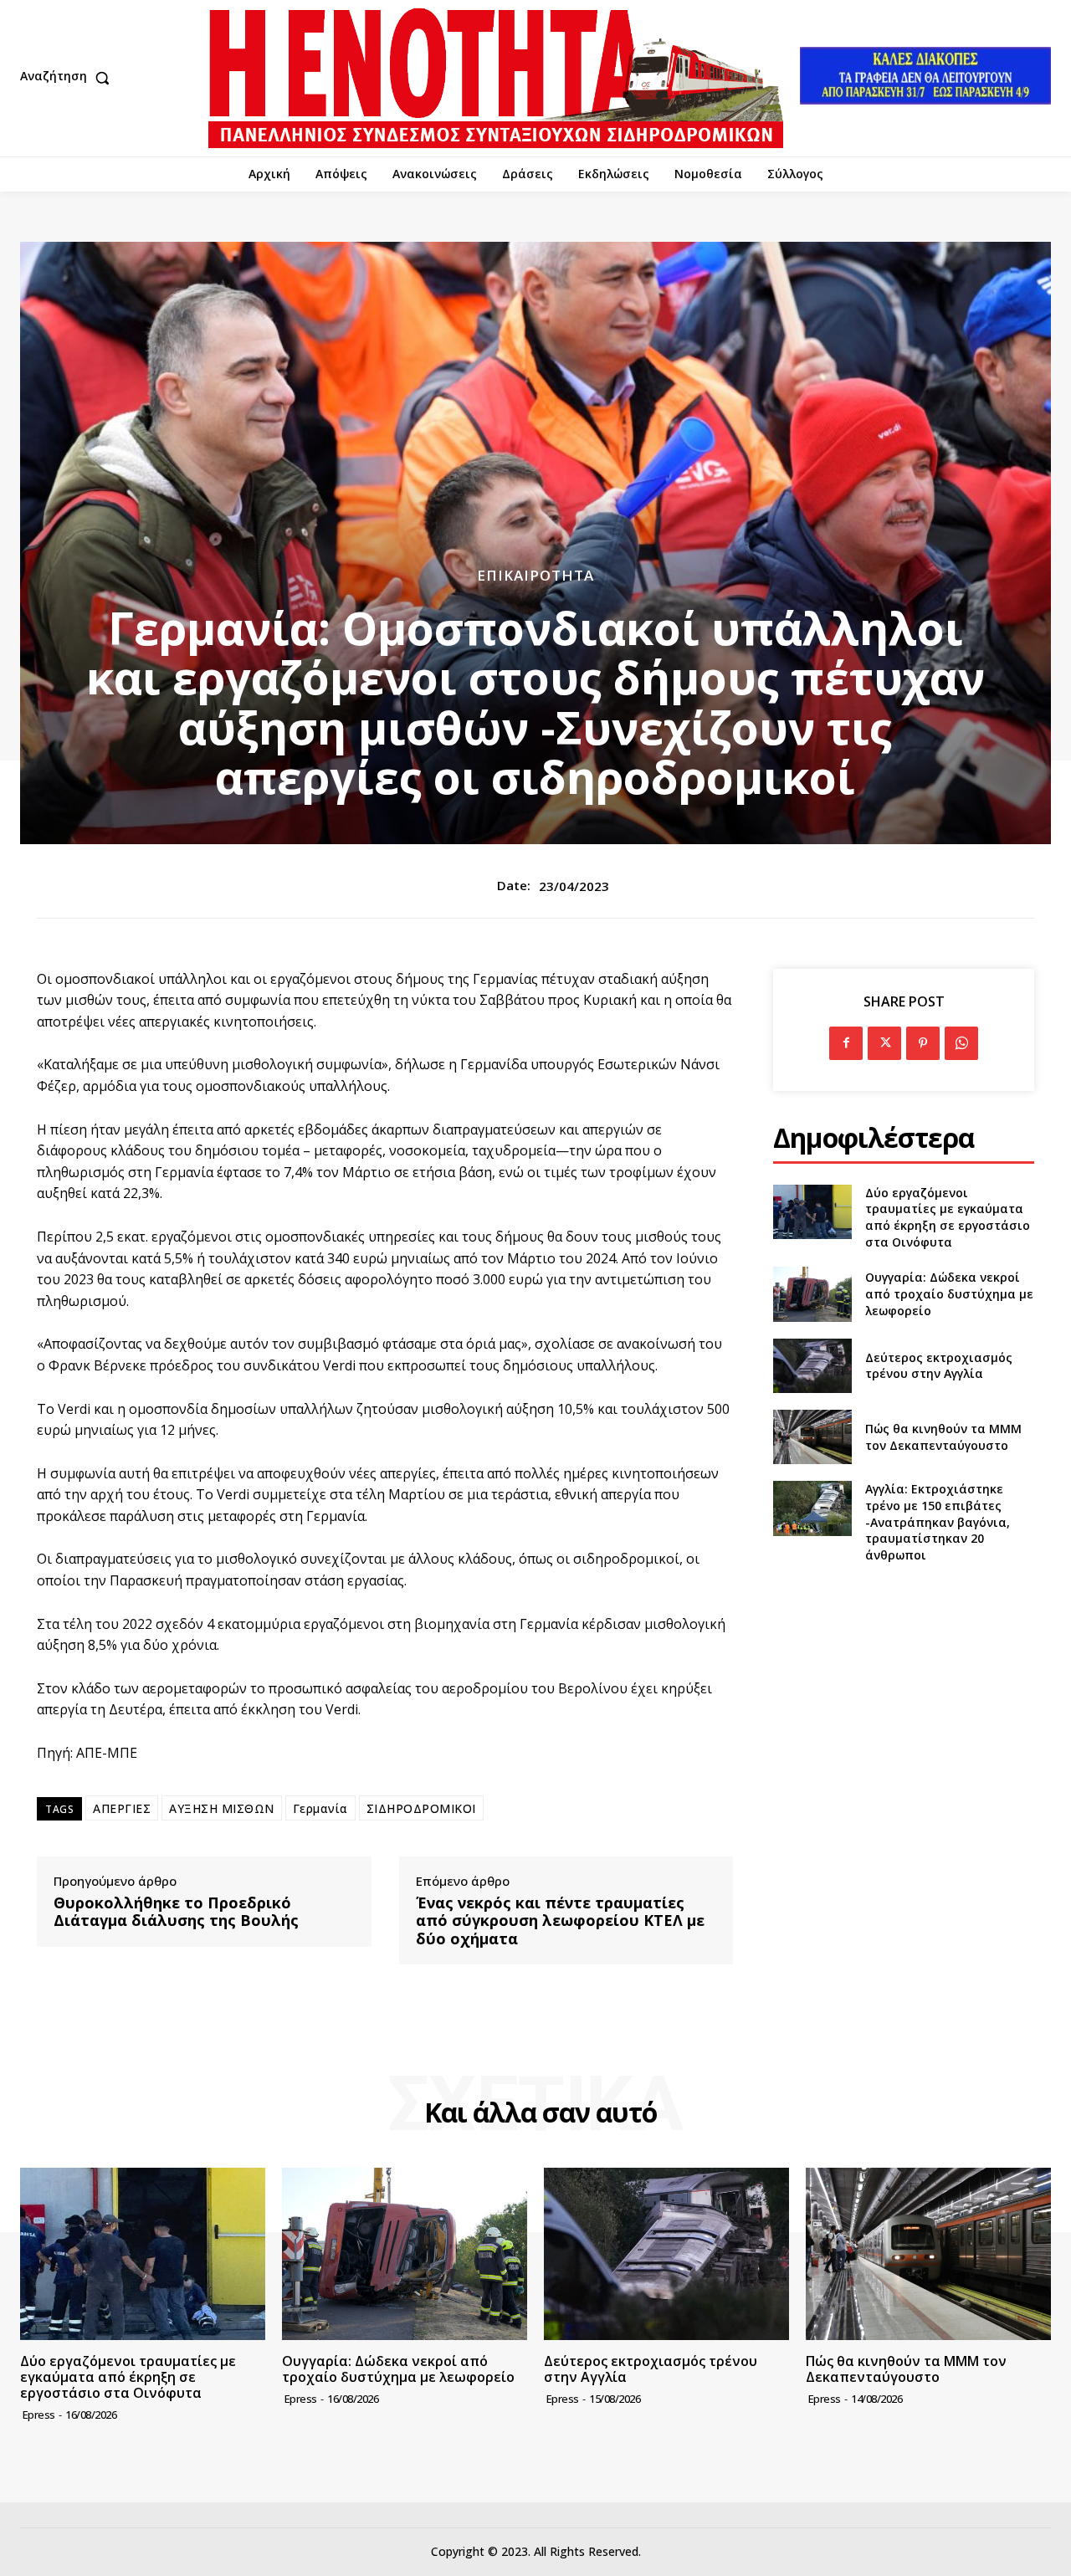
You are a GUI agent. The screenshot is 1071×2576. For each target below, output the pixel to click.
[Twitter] (884, 1043)
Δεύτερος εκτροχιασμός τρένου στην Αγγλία (939, 1366)
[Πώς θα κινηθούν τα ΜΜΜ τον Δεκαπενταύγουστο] (812, 1437)
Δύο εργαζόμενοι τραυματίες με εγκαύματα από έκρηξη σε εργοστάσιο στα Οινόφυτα (948, 1217)
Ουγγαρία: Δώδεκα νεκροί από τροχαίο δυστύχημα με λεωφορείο (949, 1293)
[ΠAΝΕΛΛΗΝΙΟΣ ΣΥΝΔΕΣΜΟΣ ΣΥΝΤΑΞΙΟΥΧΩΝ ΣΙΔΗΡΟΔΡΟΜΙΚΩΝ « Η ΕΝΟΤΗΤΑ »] (496, 78)
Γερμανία (320, 1808)
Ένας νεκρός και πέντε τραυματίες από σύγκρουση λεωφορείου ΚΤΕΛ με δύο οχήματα (560, 1921)
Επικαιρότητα (535, 575)
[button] (69, 78)
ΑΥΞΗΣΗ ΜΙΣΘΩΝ (222, 1808)
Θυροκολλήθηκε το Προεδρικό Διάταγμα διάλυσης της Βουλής (176, 1912)
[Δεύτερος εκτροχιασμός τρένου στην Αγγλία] (812, 1366)
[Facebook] (846, 1043)
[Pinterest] (923, 1043)
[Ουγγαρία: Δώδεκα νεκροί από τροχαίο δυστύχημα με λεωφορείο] (812, 1294)
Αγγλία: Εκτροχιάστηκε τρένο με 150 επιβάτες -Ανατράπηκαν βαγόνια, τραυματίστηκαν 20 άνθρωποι (938, 1521)
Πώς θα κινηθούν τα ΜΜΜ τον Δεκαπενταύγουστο (943, 1437)
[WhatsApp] (961, 1043)
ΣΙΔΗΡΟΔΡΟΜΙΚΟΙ (421, 1808)
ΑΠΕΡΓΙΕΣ (122, 1808)
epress (39, 2415)
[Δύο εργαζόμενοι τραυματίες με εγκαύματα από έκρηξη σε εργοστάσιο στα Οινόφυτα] (812, 1212)
